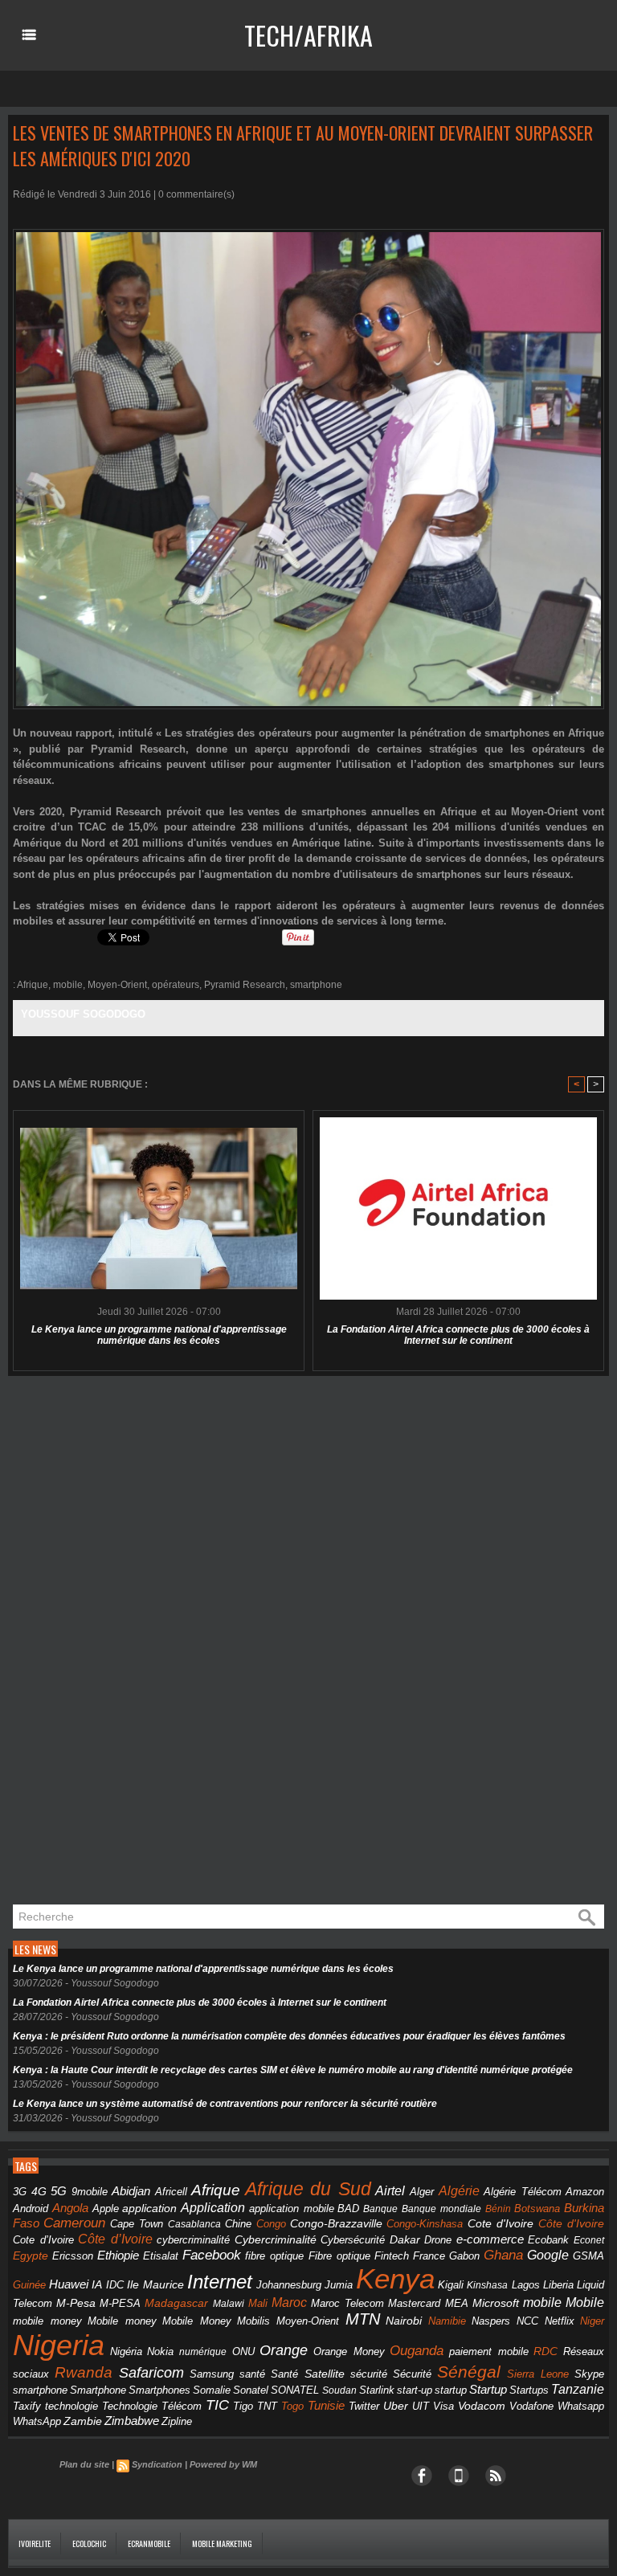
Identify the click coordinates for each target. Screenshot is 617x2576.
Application (213, 2207)
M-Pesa (76, 2303)
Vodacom (482, 2406)
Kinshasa (487, 2285)
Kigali (451, 2285)
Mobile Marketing (222, 2543)
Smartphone (98, 2390)
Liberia (558, 2285)
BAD (348, 2209)
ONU (243, 2352)
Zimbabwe (132, 2421)
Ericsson (73, 2256)
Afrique (33, 985)
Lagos (526, 2285)
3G (20, 2192)
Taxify (27, 2407)
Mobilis (253, 2321)
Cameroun (74, 2223)
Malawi (229, 2304)
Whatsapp (581, 2407)
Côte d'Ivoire (571, 2223)
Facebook (212, 2255)
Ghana (503, 2255)
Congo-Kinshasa (425, 2224)
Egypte (31, 2256)
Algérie (459, 2190)
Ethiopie (118, 2255)
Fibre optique (339, 2256)
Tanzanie (578, 2389)
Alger (422, 2192)
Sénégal (469, 2372)
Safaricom (151, 2373)
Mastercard (414, 2303)
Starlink (377, 2390)
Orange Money (349, 2351)
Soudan (339, 2390)
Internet (220, 2282)
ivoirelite (35, 2543)
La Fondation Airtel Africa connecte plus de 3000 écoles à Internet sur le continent (458, 1335)
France (429, 2256)
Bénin (498, 2209)
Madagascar (176, 2303)
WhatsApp (37, 2421)
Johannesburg (289, 2285)
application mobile (292, 2209)
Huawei (69, 2284)
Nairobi (404, 2321)
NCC (527, 2321)
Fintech (392, 2256)
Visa (443, 2406)
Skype (589, 2374)
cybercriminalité (193, 2240)
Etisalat (161, 2256)
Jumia (339, 2285)
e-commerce (490, 2239)
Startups (529, 2390)
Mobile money (122, 2321)
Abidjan (131, 2191)
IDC (115, 2285)
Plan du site (84, 2464)
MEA (457, 2304)
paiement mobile (489, 2352)
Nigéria (126, 2352)
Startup (488, 2389)
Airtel (390, 2191)
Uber (396, 2406)
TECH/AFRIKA (308, 35)
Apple (106, 2209)
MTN (363, 2319)
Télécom (182, 2406)
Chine (238, 2224)
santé (252, 2374)
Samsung (212, 2374)
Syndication (157, 2464)
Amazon (585, 2192)
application (149, 2209)
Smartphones (159, 2390)
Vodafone (531, 2406)
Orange (284, 2350)
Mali (258, 2303)
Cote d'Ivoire (501, 2224)
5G (59, 2191)
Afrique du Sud (308, 2189)
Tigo (243, 2406)
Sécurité (412, 2374)
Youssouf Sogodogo (83, 1014)
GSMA (588, 2256)
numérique (203, 2352)
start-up (415, 2390)
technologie (72, 2406)
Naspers (491, 2321)
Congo (271, 2224)
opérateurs (176, 985)
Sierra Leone (538, 2374)
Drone (438, 2240)
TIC (217, 2405)
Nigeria (59, 2345)
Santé (284, 2374)
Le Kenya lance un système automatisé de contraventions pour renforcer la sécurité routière (225, 2104)
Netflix (560, 2321)
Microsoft (496, 2303)
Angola (70, 2208)
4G (39, 2191)
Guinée (29, 2285)
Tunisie (326, 2405)
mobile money (47, 2321)
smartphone (316, 985)
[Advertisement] (129, 1641)
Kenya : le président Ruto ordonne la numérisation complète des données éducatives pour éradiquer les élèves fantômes (289, 2036)
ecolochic (89, 2543)
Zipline (177, 2422)
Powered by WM (223, 2464)
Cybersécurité (353, 2240)
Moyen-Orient (117, 985)
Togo (292, 2406)
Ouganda (417, 2350)
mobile (68, 985)
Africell (171, 2192)
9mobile (90, 2192)
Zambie (83, 2421)
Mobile (585, 2302)
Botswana (537, 2209)
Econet (589, 2240)
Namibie (447, 2321)
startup (451, 2390)
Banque (380, 2209)
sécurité (369, 2374)
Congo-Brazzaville (336, 2224)
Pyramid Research (245, 985)
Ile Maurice (155, 2285)
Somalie (212, 2390)
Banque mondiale (441, 2209)
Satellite (325, 2374)
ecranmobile (149, 2543)
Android (31, 2209)
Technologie (130, 2406)
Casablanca (194, 2224)
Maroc (289, 2302)
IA (97, 2284)
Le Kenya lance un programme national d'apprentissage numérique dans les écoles (159, 1335)
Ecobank (548, 2240)
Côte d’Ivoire (115, 2239)
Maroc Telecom (347, 2303)
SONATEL (295, 2390)
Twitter (364, 2406)
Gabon (464, 2256)
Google (548, 2255)
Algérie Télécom (523, 2192)
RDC (545, 2351)
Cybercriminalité (276, 2240)
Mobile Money (197, 2321)
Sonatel (251, 2390)
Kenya (395, 2279)
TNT (267, 2407)
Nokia (160, 2352)
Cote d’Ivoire (43, 2240)
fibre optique (274, 2256)
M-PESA (120, 2303)
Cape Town (137, 2224)
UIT (421, 2406)
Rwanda (84, 2372)
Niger (592, 2321)
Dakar (405, 2239)
